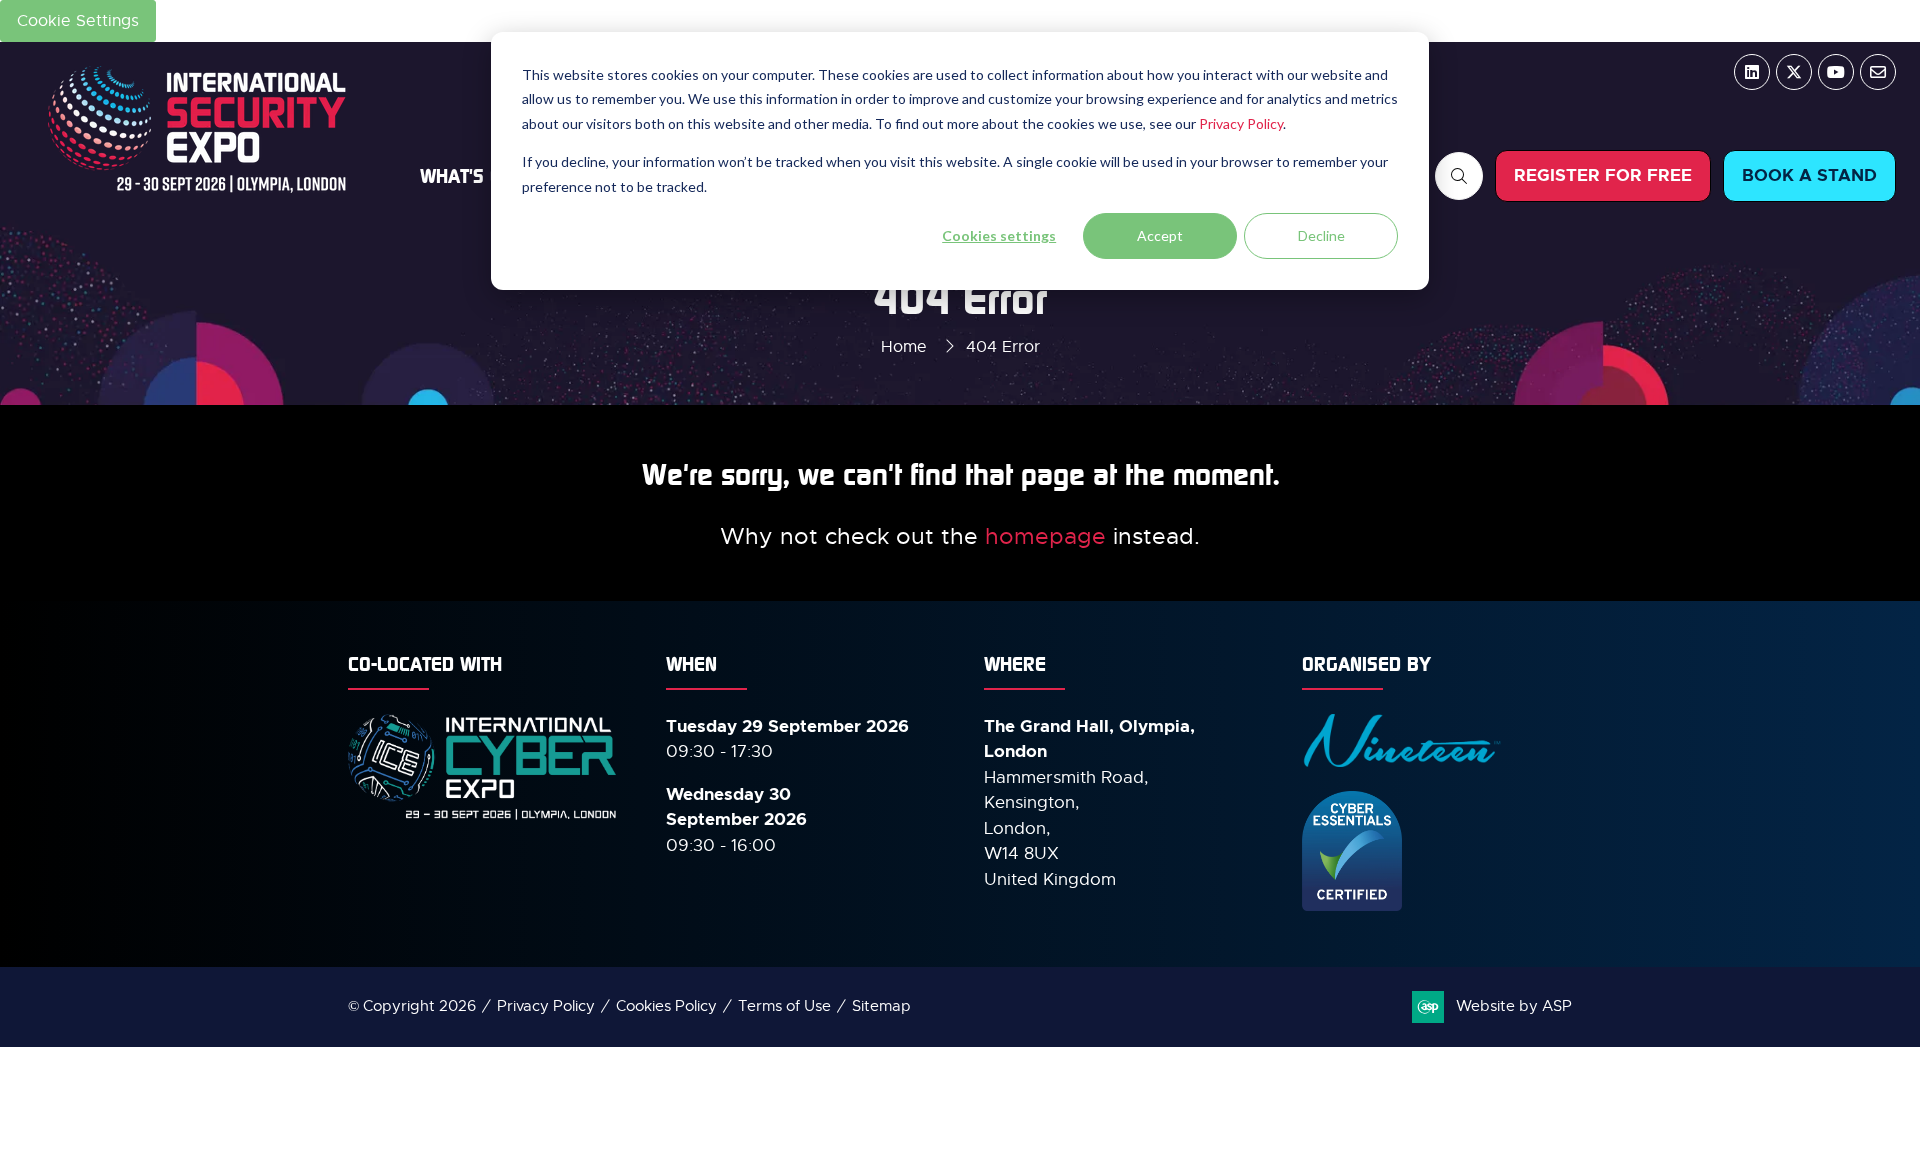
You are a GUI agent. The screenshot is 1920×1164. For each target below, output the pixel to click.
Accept (1160, 235)
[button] (1459, 176)
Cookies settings (999, 235)
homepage (1045, 536)
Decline (1321, 235)
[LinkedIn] (1752, 72)
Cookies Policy (666, 1006)
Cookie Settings (78, 21)
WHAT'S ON (467, 175)
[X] (1794, 72)
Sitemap (881, 1006)
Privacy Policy (1241, 123)
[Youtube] (1836, 72)
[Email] (1878, 72)
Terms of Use (784, 1006)
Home (904, 347)
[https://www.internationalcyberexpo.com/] (483, 817)
